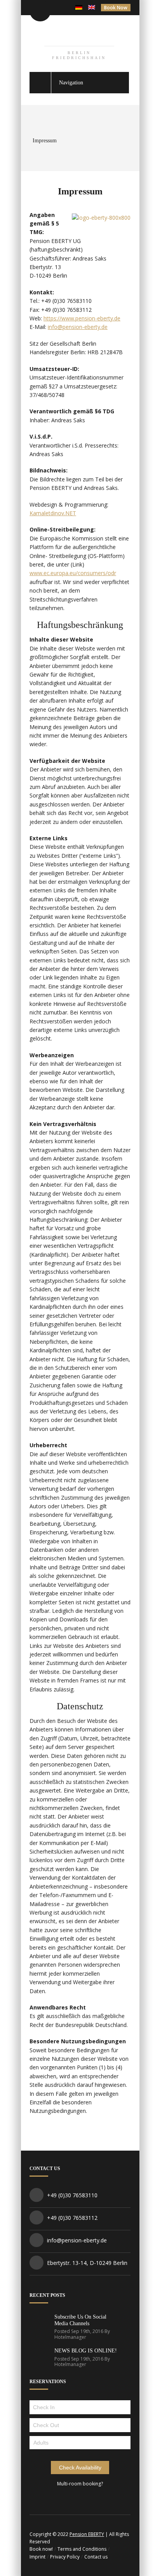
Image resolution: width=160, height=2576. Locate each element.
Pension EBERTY (87, 2534)
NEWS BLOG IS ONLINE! (86, 2351)
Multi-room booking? (80, 2484)
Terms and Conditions (82, 2549)
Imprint (37, 2557)
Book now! (41, 2549)
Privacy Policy (65, 2557)
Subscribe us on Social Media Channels (80, 2320)
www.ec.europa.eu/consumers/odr (73, 573)
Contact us (96, 2557)
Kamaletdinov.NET (53, 513)
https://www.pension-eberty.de (82, 318)
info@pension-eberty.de (78, 327)
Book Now (116, 8)
